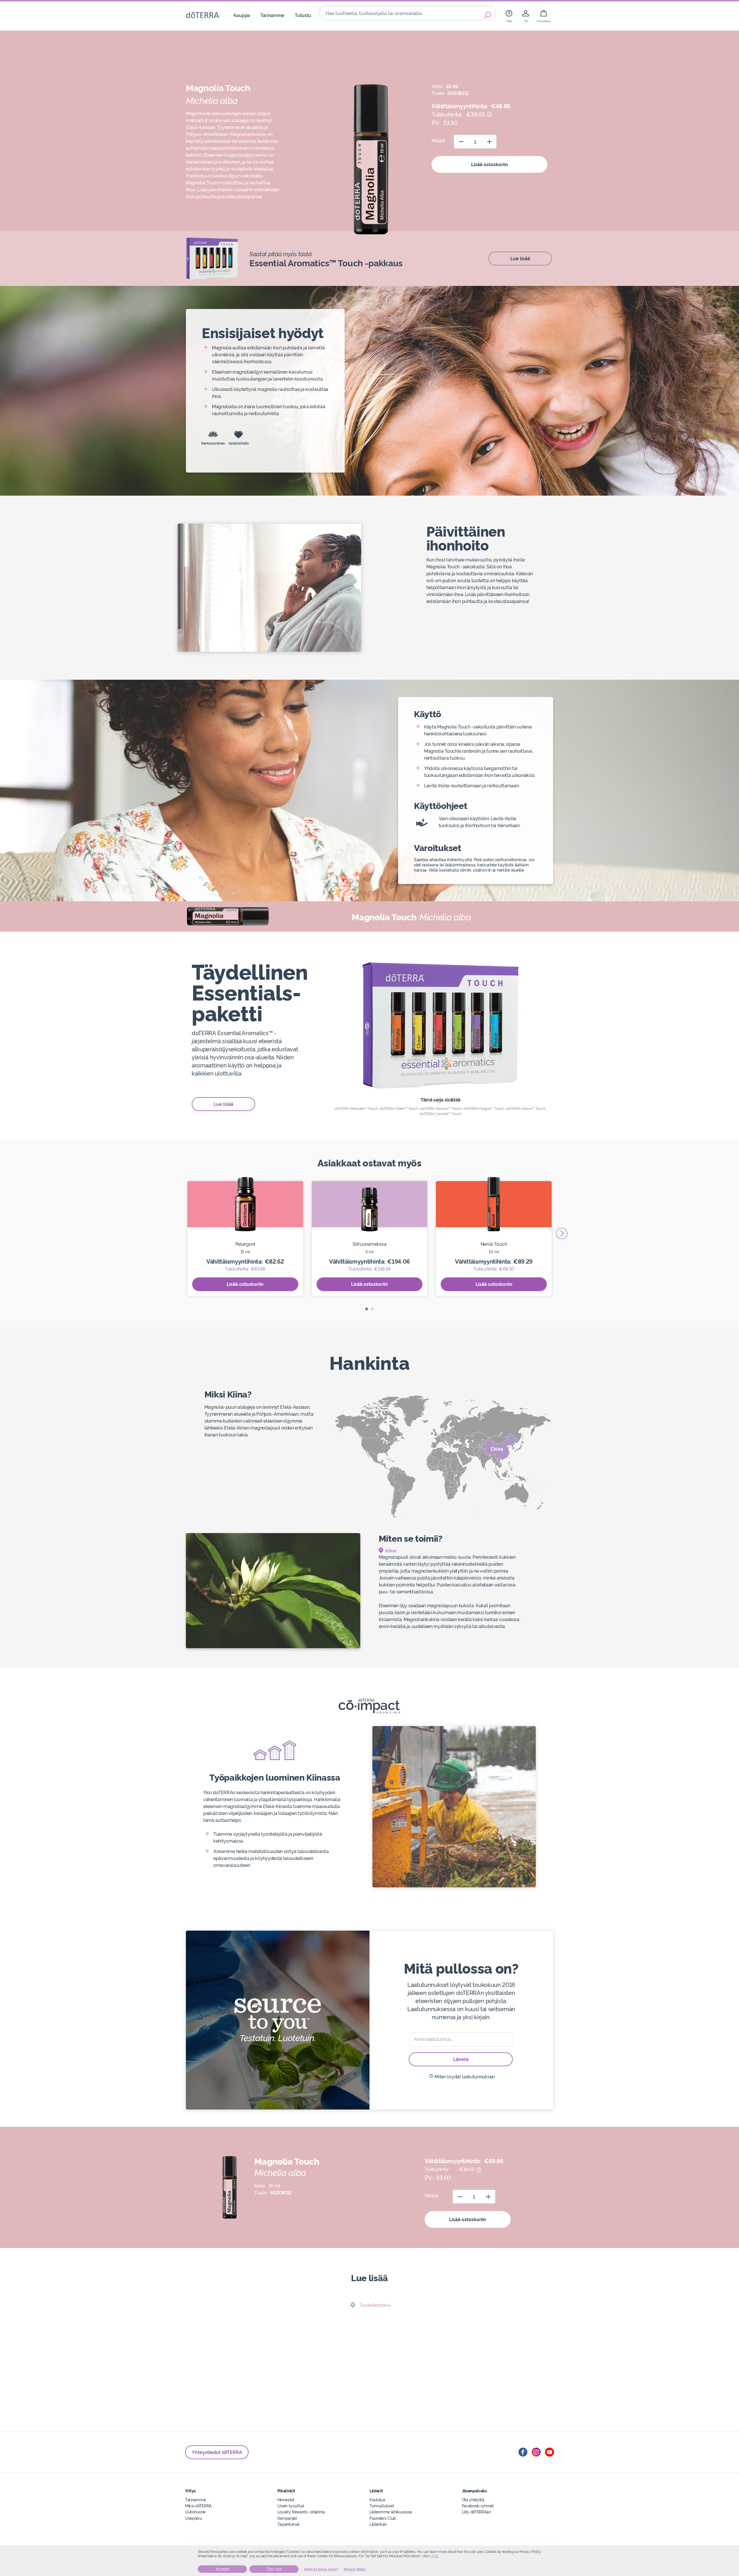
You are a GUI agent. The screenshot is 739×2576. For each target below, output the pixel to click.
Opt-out (274, 2569)
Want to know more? (321, 2569)
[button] (367, 1309)
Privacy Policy (355, 2569)
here (434, 2556)
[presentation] (562, 1233)
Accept (222, 2569)
